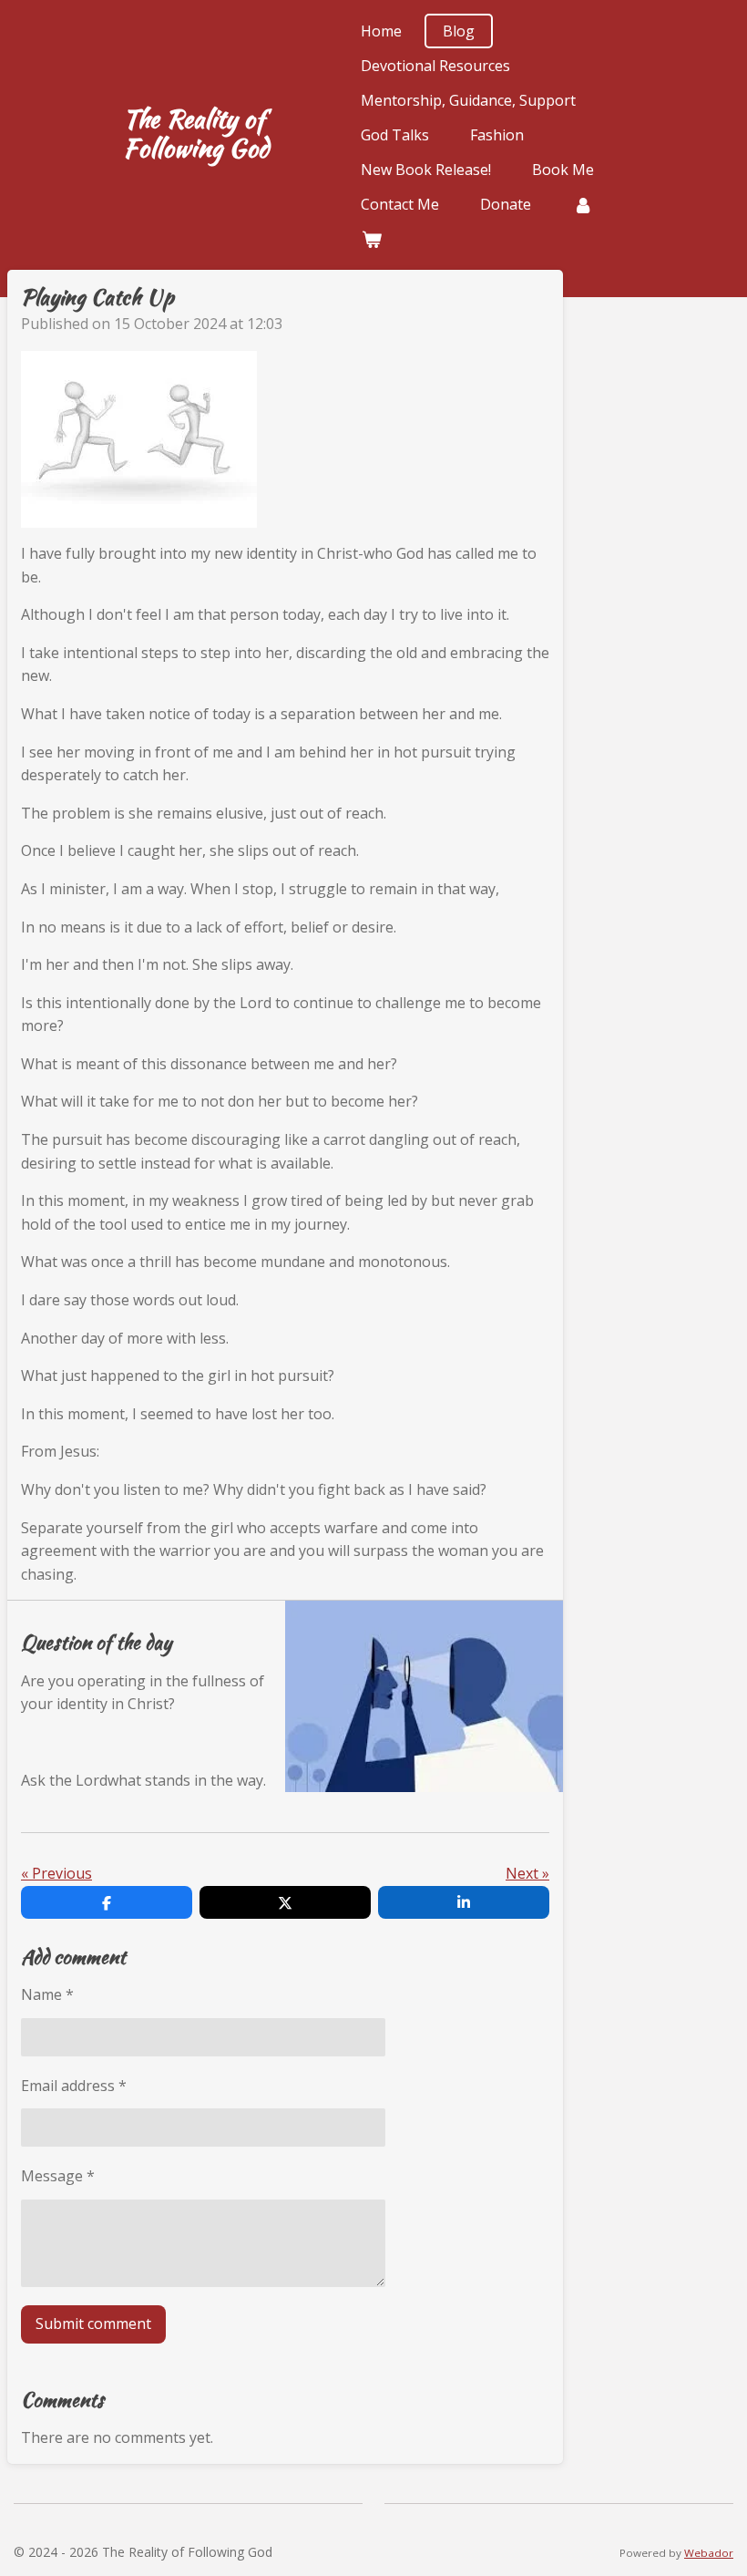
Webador (709, 2553)
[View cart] (371, 239)
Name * (47, 1994)
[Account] (582, 204)
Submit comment (93, 2324)
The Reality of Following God (196, 133)
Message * (58, 2176)
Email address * (74, 2086)
